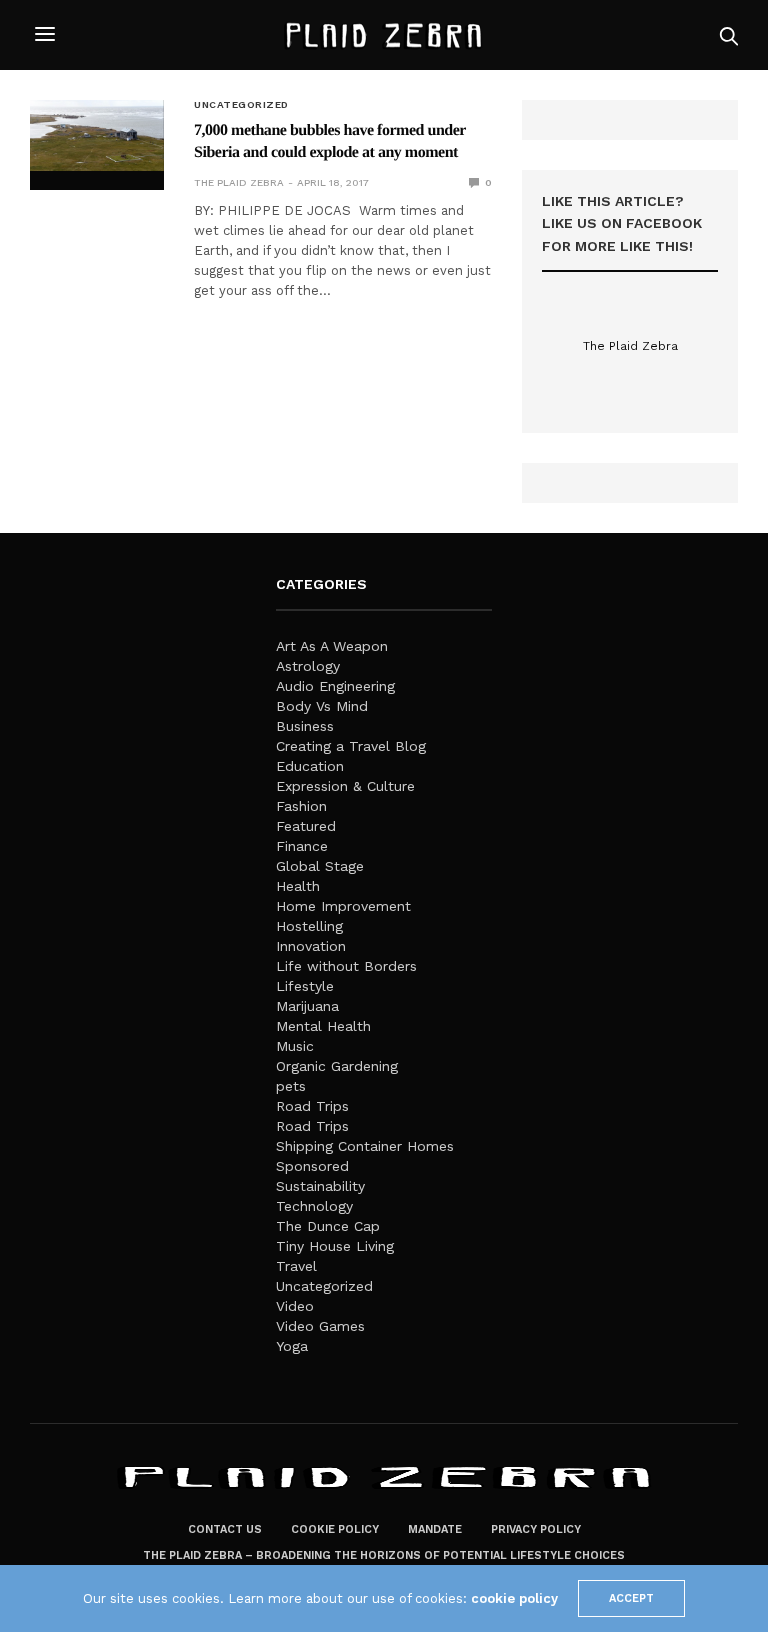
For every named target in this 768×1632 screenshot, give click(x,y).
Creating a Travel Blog (351, 746)
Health (298, 886)
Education (310, 766)
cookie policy (514, 1598)
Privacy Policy (536, 1529)
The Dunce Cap (328, 1226)
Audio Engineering (335, 686)
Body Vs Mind (322, 706)
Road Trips (312, 1106)
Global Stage (320, 866)
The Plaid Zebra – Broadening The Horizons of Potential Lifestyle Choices (384, 1555)
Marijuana (307, 1006)
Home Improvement (343, 906)
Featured (306, 826)
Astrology (308, 666)
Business (305, 726)
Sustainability (320, 1186)
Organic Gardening (337, 1066)
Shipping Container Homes (365, 1146)
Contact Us (225, 1529)
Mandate (435, 1529)
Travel (296, 1266)
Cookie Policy (335, 1529)
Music (295, 1046)
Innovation (311, 946)
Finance (302, 846)
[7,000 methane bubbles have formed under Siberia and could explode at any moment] (97, 135)
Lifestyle (305, 986)
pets (291, 1086)
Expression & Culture (345, 786)
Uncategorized (241, 105)
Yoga (292, 1346)
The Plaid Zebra (239, 182)
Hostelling (309, 926)
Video (295, 1306)
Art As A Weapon (332, 646)
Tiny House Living (335, 1246)
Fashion (301, 806)
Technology (314, 1206)
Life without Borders (346, 966)
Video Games (320, 1326)
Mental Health (323, 1026)
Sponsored (312, 1166)
